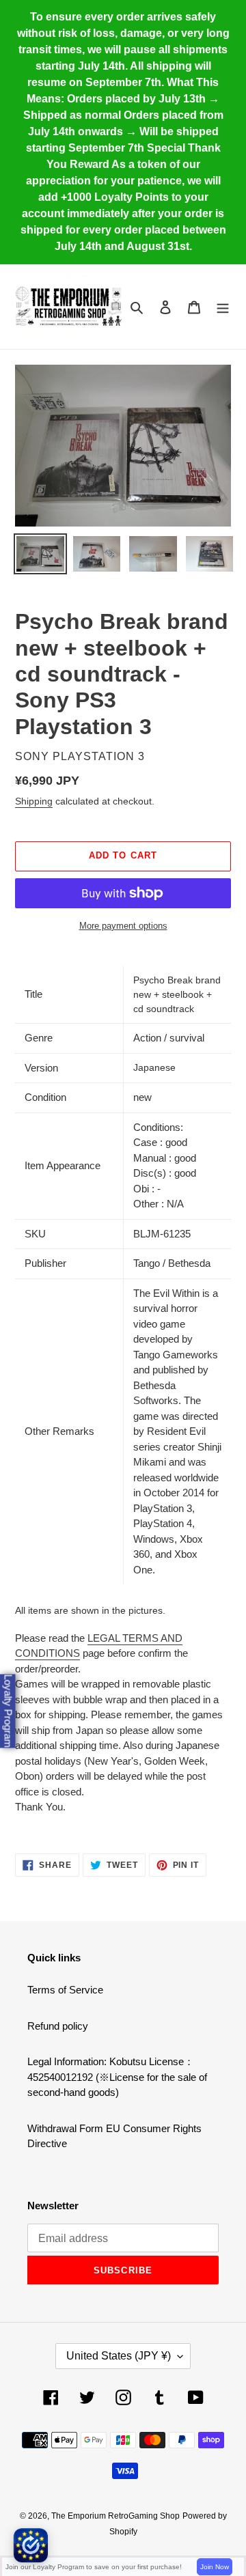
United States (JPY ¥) (119, 2356)
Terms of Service (65, 1990)
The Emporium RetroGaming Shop (115, 2516)
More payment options (123, 926)
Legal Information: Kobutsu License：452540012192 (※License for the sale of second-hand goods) (117, 2077)
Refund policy (58, 2026)
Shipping (34, 801)
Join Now (215, 2567)
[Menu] (223, 307)
